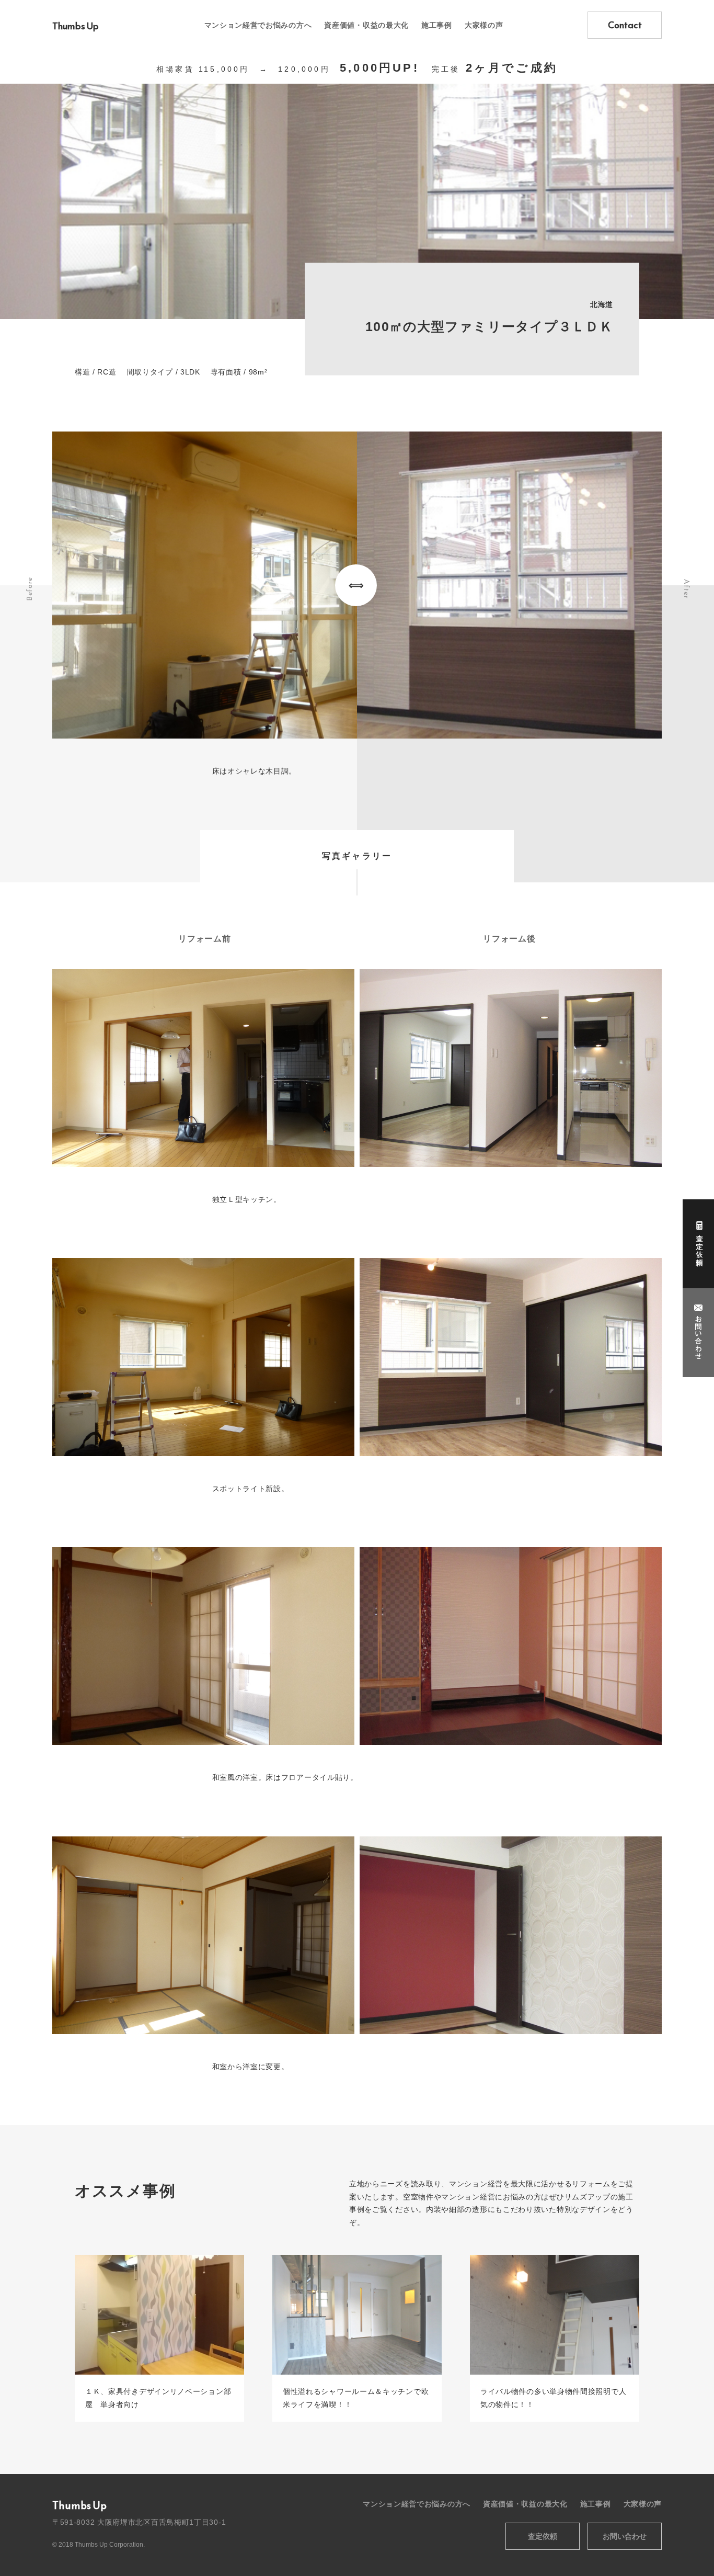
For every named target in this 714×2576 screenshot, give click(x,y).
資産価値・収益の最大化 (366, 25)
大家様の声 (484, 25)
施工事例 (437, 25)
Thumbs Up (76, 26)
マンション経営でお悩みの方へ (258, 25)
